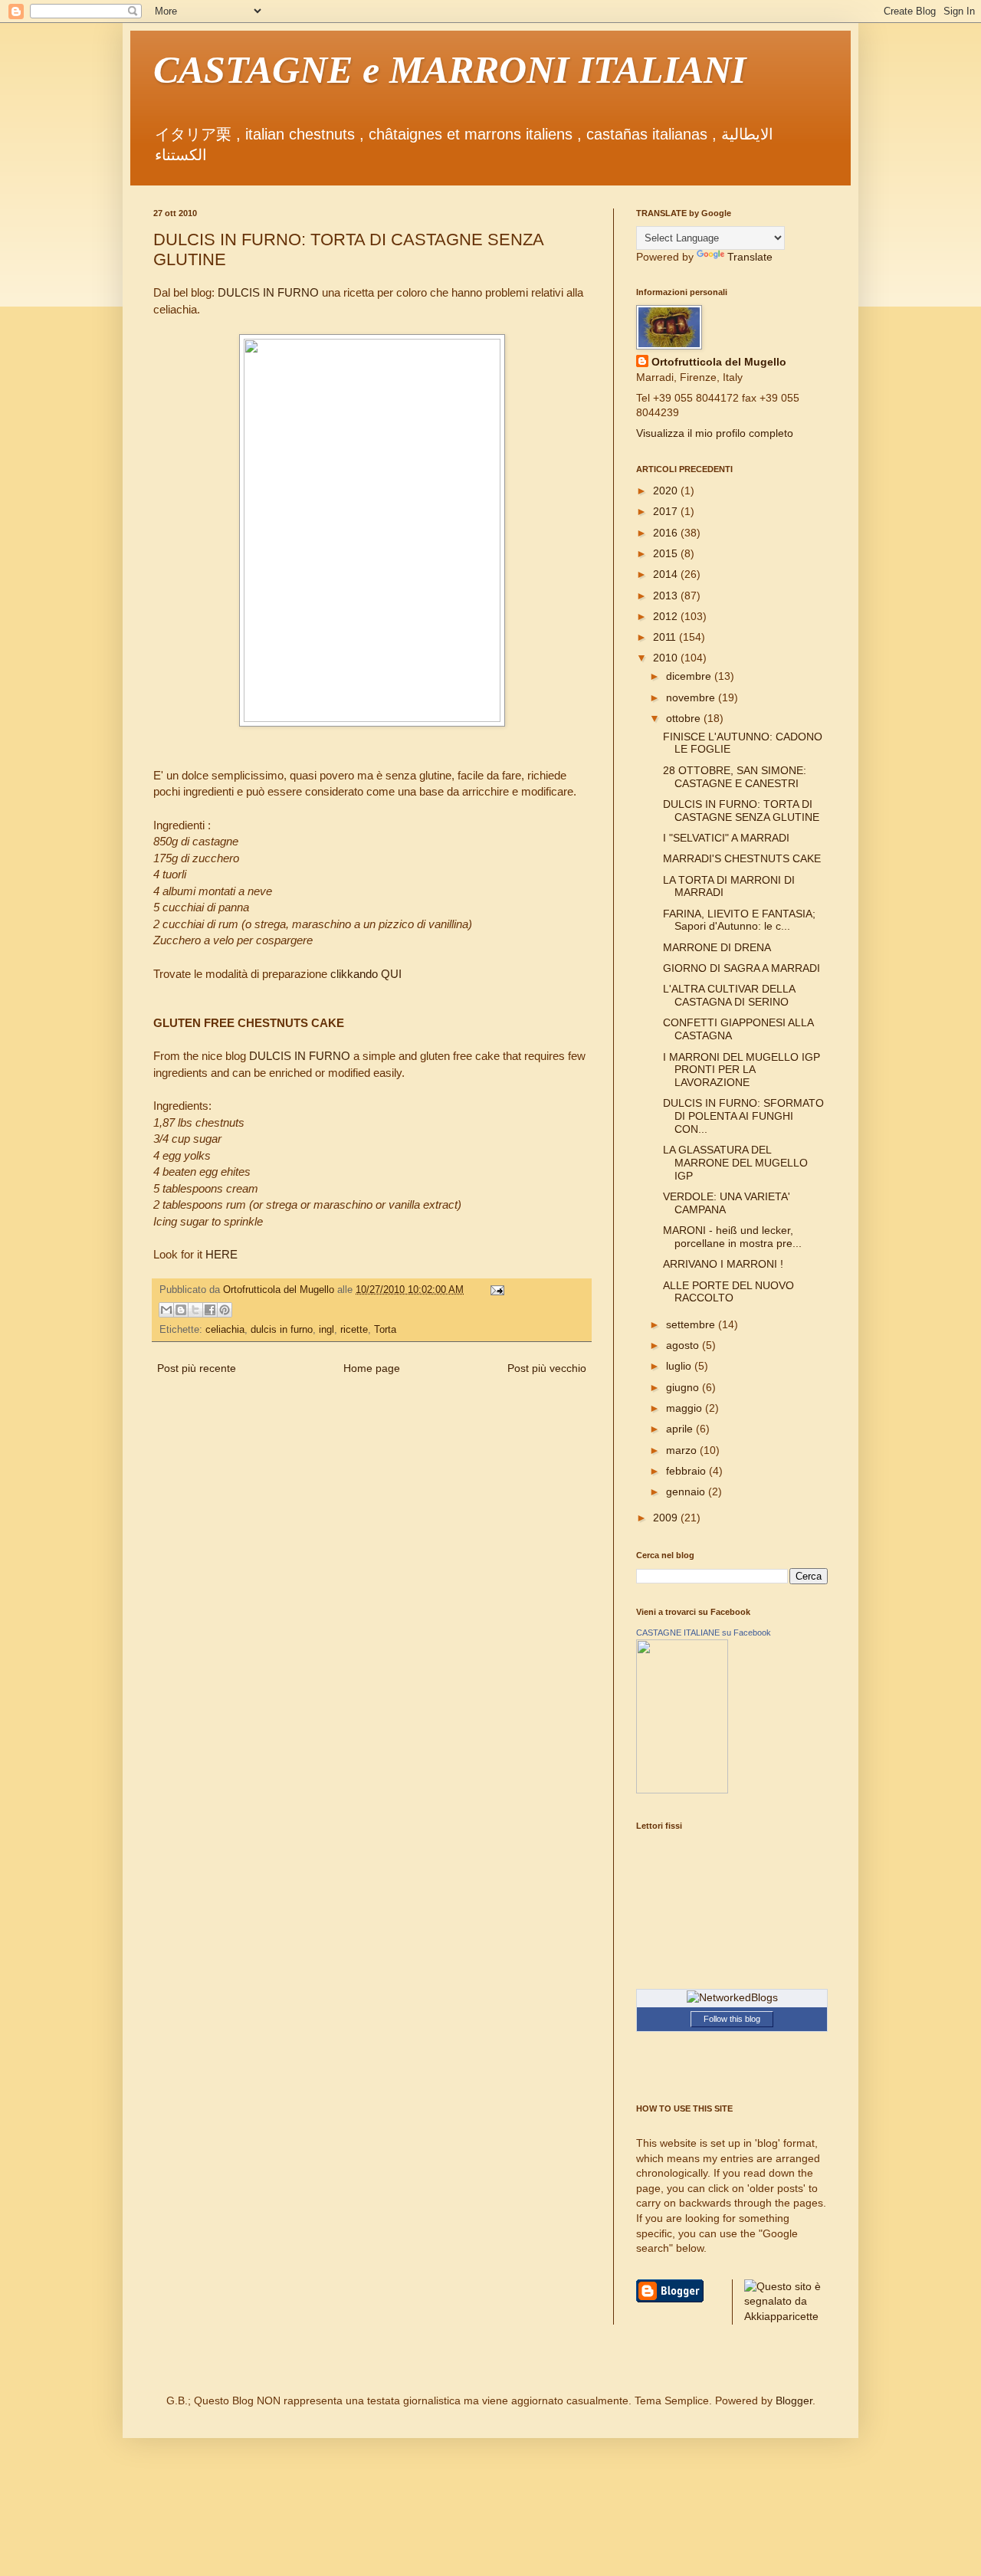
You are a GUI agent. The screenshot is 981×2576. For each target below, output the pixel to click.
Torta (385, 1330)
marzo (683, 1450)
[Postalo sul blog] (181, 1310)
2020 (667, 491)
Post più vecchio (547, 1368)
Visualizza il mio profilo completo (715, 433)
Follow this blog (732, 2019)
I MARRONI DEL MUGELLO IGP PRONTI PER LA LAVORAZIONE (741, 1070)
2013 (667, 596)
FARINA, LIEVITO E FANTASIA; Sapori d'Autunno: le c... (739, 920)
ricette (354, 1330)
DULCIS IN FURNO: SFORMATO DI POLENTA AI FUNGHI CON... (743, 1116)
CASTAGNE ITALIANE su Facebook (704, 1633)
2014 (667, 574)
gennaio (687, 1491)
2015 (667, 553)
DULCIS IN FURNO (268, 292)
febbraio (687, 1471)
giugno (684, 1387)
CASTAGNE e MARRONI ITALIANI (449, 70)
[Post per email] (495, 1290)
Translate (750, 257)
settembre (692, 1324)
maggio (686, 1408)
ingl (326, 1330)
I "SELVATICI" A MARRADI (726, 838)
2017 (667, 511)
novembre (692, 697)
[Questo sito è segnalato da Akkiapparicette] (786, 2316)
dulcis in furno (282, 1330)
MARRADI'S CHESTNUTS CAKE (742, 858)
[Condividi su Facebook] (210, 1310)
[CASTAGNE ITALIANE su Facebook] (682, 1790)
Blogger (794, 2400)
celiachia (225, 1330)
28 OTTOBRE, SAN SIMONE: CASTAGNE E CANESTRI (735, 777)
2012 (667, 616)
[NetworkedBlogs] (732, 1997)
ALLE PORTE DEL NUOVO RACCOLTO (728, 1292)
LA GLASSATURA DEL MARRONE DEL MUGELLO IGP (735, 1163)
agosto (684, 1345)
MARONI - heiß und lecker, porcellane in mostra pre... (732, 1237)
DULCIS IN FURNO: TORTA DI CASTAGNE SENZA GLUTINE (741, 811)
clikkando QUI (366, 974)
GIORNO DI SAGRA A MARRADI (741, 968)
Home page (372, 1368)
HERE (221, 1254)
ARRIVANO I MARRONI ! (723, 1264)
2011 (666, 637)
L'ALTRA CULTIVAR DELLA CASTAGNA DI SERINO (729, 995)
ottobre (685, 718)
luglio (680, 1366)
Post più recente (197, 1368)
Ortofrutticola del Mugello (719, 362)
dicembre (690, 676)
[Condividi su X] (195, 1310)
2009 (667, 1518)
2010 (667, 658)
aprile (681, 1429)
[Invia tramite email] (166, 1310)
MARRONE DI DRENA (717, 947)
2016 (667, 533)
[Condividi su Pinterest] (225, 1310)
